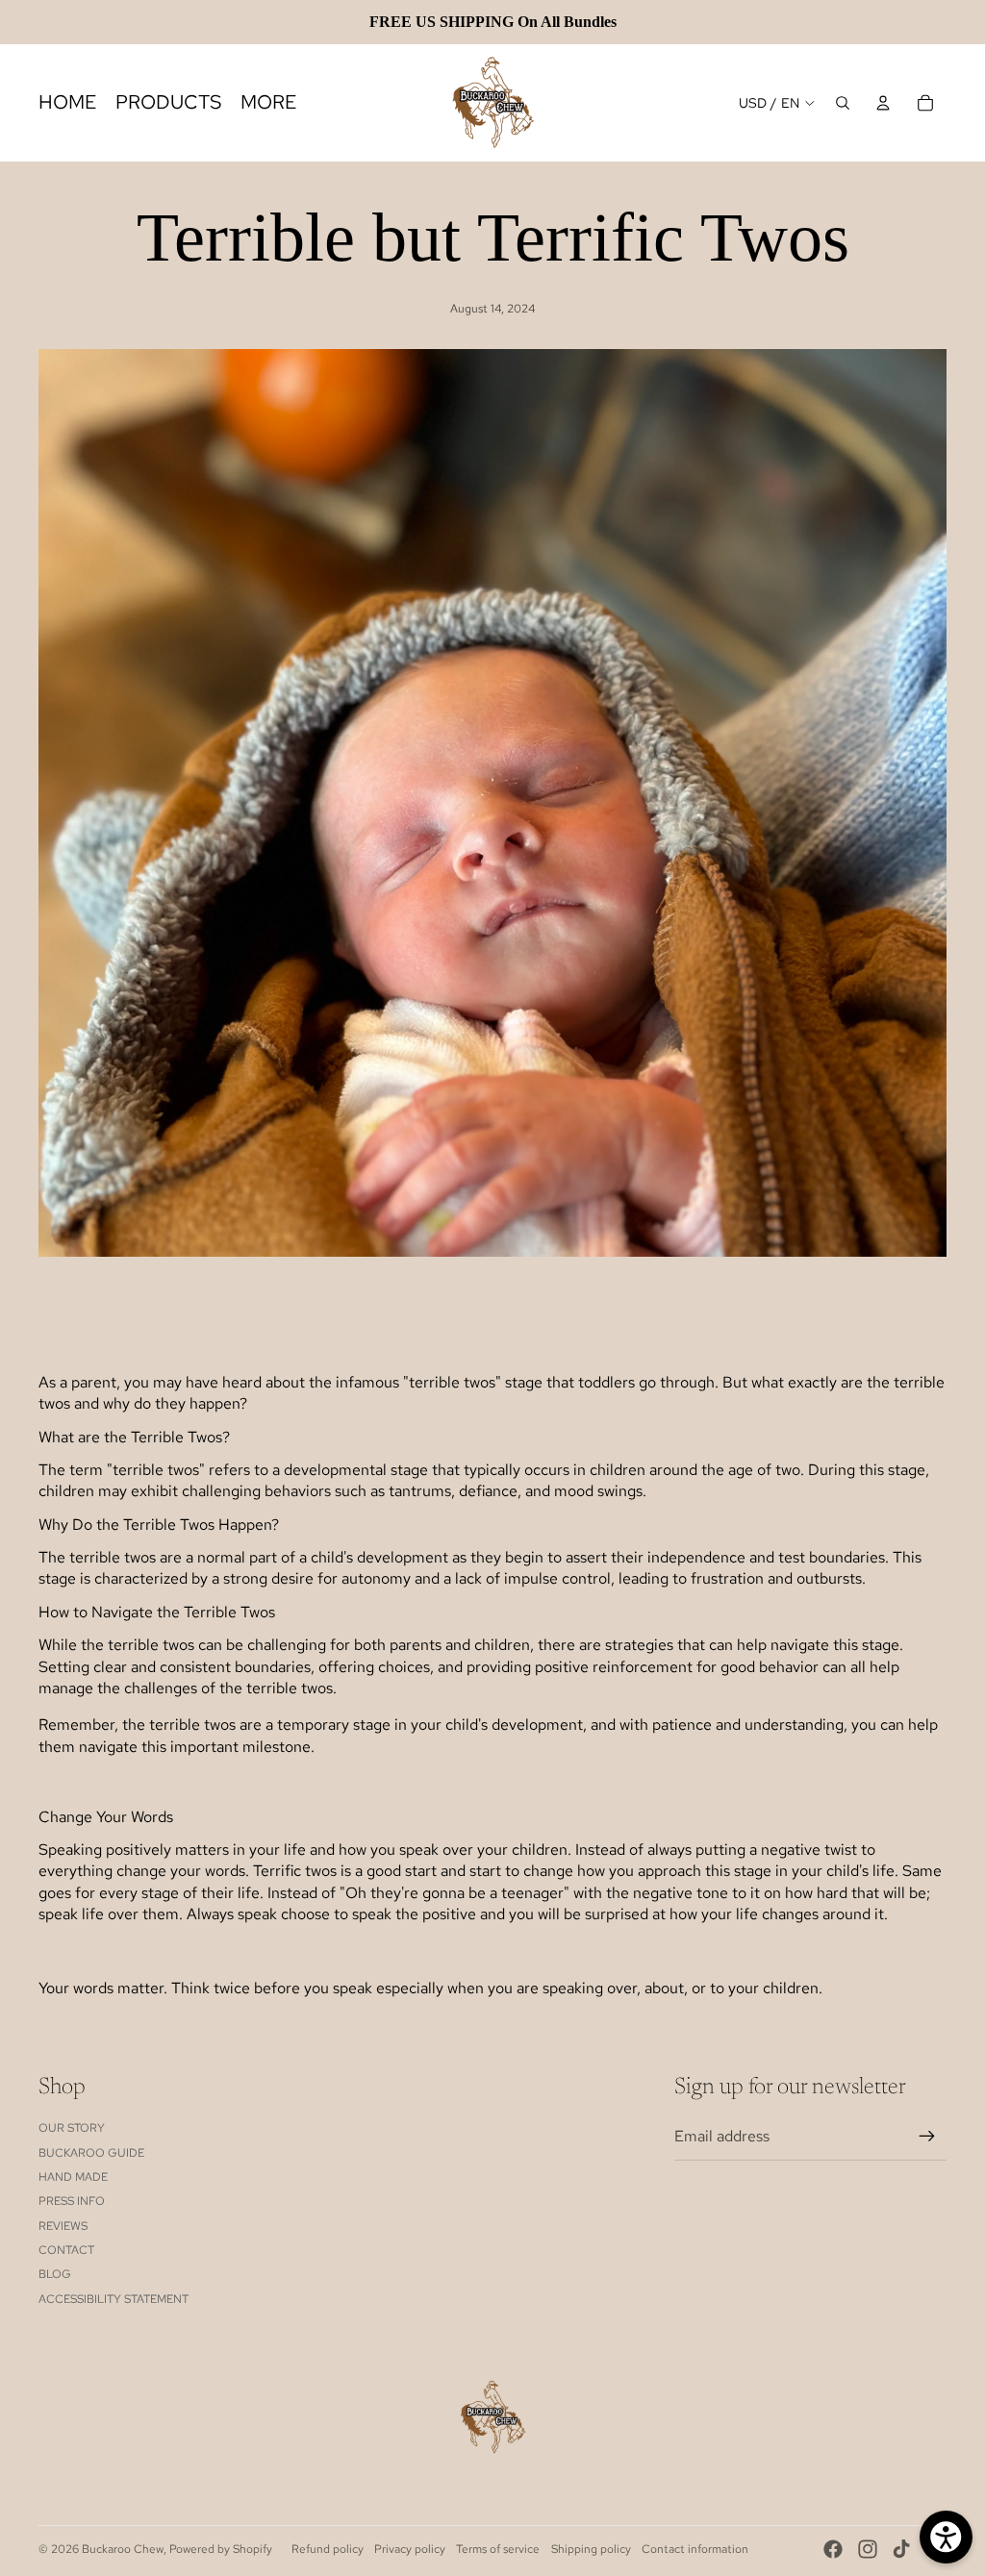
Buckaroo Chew (123, 2549)
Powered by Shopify (221, 2549)
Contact (66, 2250)
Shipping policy (591, 2549)
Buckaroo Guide (91, 2153)
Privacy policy (410, 2549)
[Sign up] (927, 2137)
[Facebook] (833, 2549)
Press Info (72, 2201)
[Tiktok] (901, 2549)
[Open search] (843, 103)
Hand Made (73, 2177)
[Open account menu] (883, 103)
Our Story (72, 2128)
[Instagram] (868, 2549)
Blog (55, 2274)
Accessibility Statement (114, 2299)
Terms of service (498, 2549)
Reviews (63, 2226)
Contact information (695, 2549)
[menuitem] (268, 103)
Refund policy (328, 2549)
